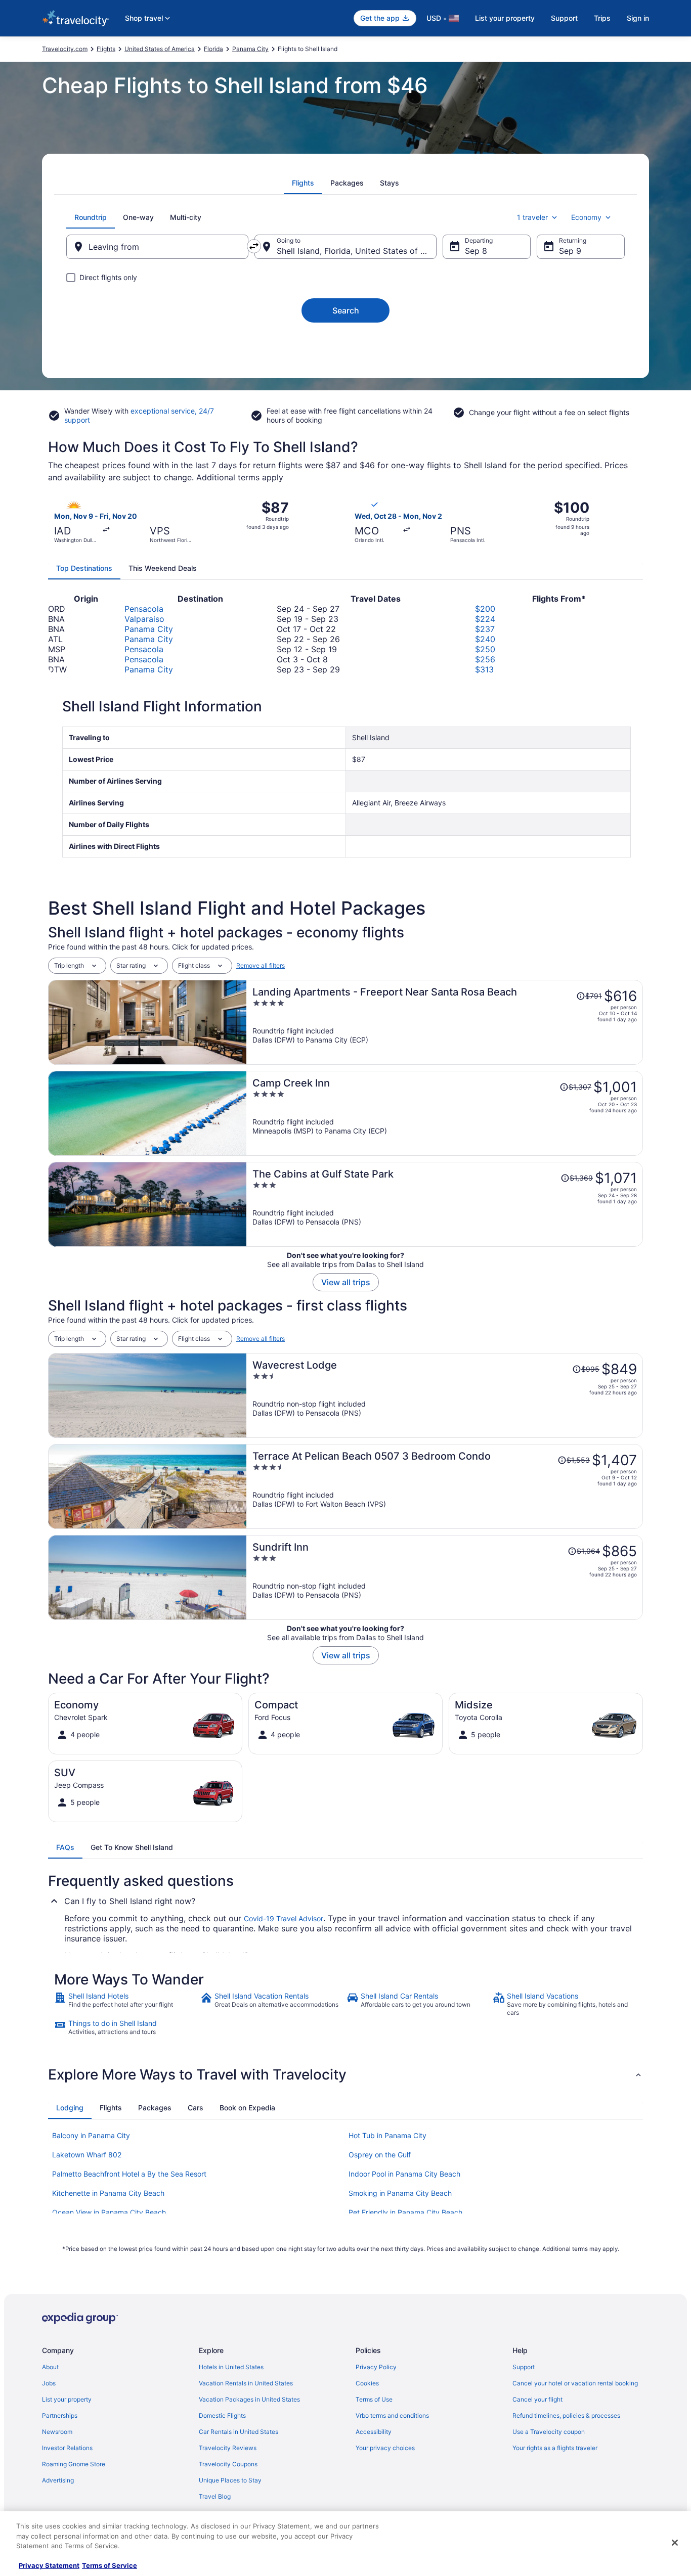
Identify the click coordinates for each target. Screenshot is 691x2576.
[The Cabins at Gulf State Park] (445, 1204)
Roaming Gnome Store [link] (74, 2464)
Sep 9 (570, 251)
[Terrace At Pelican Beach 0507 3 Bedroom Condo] (445, 1486)
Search (346, 310)
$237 (485, 629)
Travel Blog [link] (215, 2496)
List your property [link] (67, 2399)
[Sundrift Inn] (445, 1577)
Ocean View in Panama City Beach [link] (109, 2212)
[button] (345, 2074)
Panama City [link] (250, 49)
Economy (586, 217)
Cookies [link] (367, 2383)
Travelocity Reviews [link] (228, 2448)
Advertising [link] (58, 2480)
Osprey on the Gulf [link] (380, 2155)
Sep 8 (476, 251)
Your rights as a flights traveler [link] (555, 2448)
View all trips (346, 1282)
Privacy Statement (49, 2565)
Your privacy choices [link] (385, 2448)
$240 (485, 639)
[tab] (303, 183)
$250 (485, 649)
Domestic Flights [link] (222, 2415)
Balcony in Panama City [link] (91, 2135)
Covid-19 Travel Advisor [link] (284, 1918)
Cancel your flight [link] (537, 2399)
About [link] (50, 2367)
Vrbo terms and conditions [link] (392, 2415)
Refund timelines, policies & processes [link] (566, 2415)
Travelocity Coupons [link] (228, 2464)
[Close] (675, 2543)
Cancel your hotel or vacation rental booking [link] (575, 2383)
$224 (485, 619)
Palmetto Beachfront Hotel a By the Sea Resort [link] (129, 2174)
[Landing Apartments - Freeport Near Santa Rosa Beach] (445, 1022)
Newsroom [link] (57, 2432)
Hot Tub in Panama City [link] (387, 2135)
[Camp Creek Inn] (445, 1113)
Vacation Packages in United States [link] (249, 2399)
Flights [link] (106, 49)
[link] (126, 2004)
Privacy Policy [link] (376, 2367)
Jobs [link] (49, 2383)
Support (564, 18)
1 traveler (532, 217)
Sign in (638, 18)
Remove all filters (261, 965)
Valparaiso (144, 619)
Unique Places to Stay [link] (230, 2480)
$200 (485, 609)
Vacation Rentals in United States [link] (246, 2383)
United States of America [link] (160, 49)
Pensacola (144, 609)
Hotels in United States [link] (231, 2367)
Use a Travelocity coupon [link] (549, 2432)
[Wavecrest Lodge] (445, 1395)
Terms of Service (110, 2565)
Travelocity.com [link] (65, 49)
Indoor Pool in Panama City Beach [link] (404, 2174)
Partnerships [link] (60, 2415)
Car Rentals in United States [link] (239, 2432)
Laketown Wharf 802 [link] (87, 2155)
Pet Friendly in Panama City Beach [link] (405, 2212)
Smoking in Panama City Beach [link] (400, 2193)
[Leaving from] (157, 247)
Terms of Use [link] (374, 2399)
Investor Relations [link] (67, 2448)
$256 (485, 659)
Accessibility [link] (374, 2432)
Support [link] (524, 2367)
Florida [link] (213, 49)
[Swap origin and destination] (254, 246)
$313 (484, 669)
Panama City (149, 629)
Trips (602, 18)
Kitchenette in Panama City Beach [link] (108, 2193)
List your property (505, 18)
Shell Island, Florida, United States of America (357, 251)
